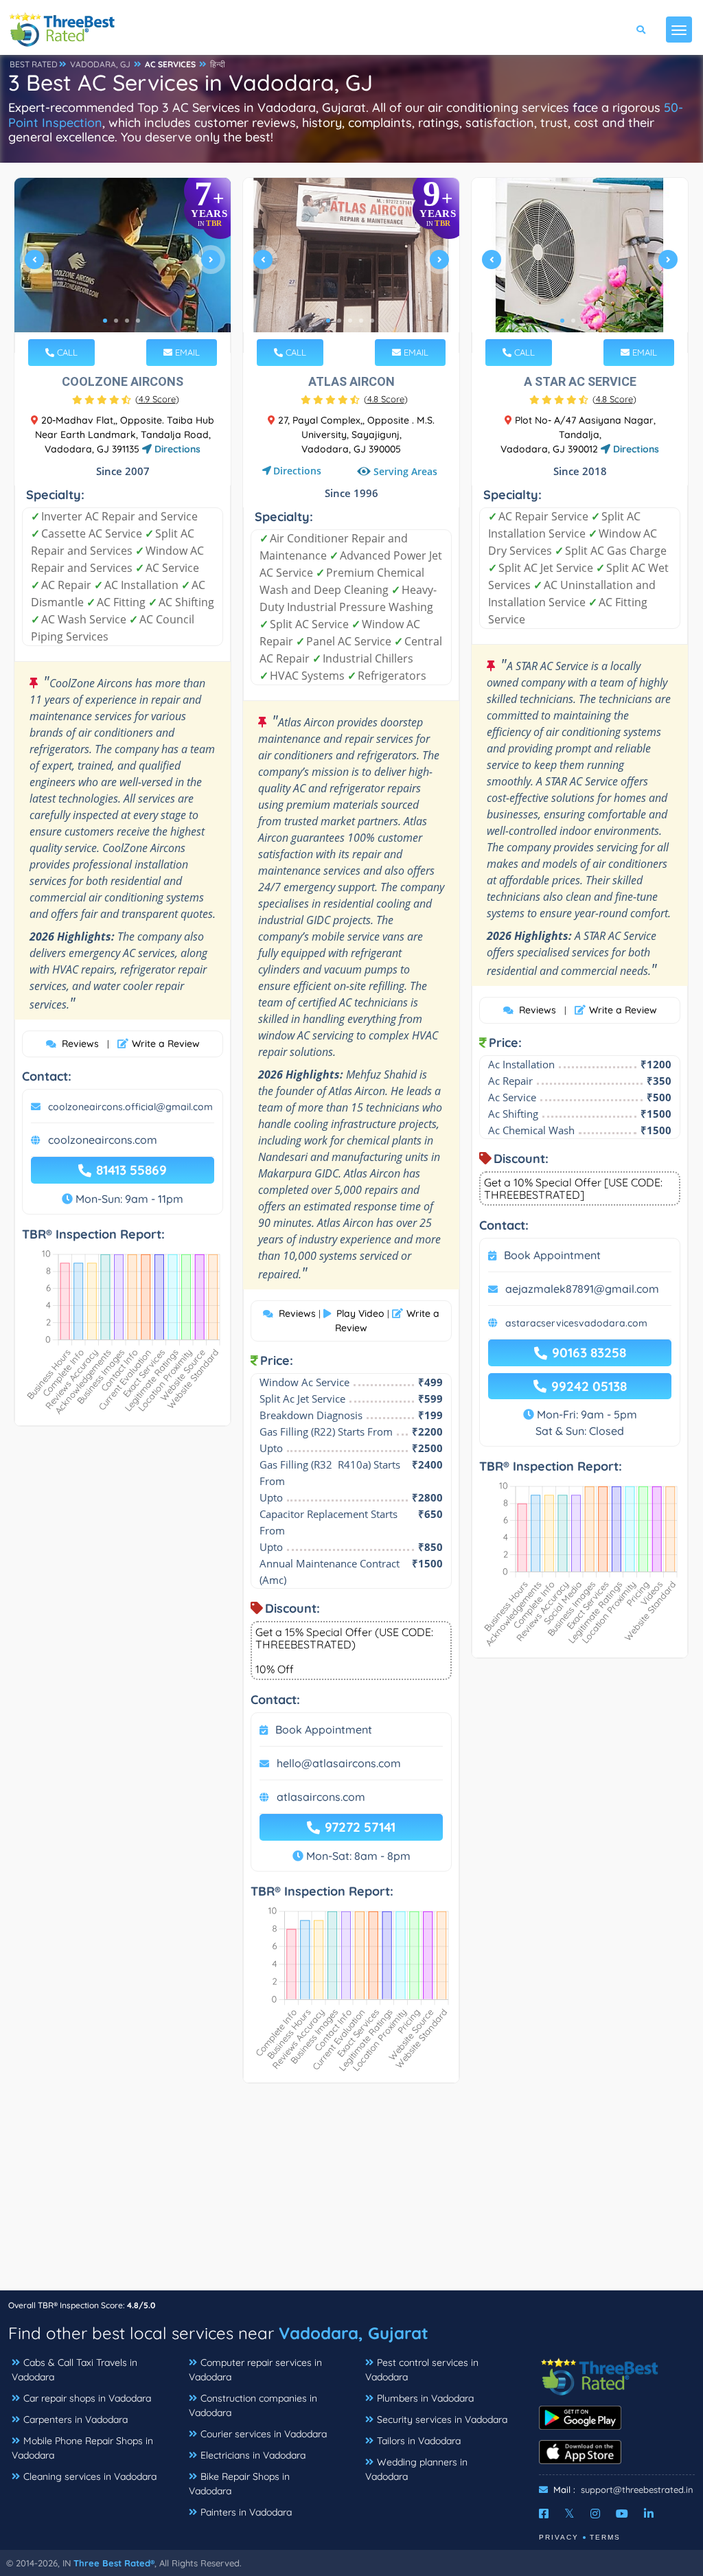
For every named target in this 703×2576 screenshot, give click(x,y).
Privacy (559, 2537)
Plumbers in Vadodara (425, 2398)
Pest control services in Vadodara (422, 2370)
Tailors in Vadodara (419, 2441)
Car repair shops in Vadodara (87, 2398)
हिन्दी (218, 64)
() (157, 399)
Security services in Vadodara (442, 2419)
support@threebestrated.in (637, 2489)
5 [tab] (372, 321)
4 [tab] (138, 321)
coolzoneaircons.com (103, 1140)
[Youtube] (622, 2514)
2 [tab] (116, 321)
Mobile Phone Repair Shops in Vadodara (82, 2448)
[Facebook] (544, 2514)
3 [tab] (127, 321)
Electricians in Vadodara (253, 2455)
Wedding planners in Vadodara (416, 2469)
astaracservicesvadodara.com (576, 1323)
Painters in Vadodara (246, 2512)
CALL (66, 352)
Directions (176, 449)
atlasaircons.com (321, 1797)
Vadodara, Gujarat (354, 2333)
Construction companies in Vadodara (253, 2405)
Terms (605, 2537)
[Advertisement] (351, 2194)
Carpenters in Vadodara (76, 2419)
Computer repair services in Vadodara (255, 2370)
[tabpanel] (123, 265)
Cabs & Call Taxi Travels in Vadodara (74, 2370)
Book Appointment (324, 1729)
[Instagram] (595, 2514)
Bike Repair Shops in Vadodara (239, 2484)
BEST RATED (34, 64)
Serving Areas (405, 471)
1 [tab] (105, 321)
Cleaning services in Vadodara (90, 2476)
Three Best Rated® (114, 2563)
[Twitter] (569, 2514)
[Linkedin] (649, 2514)
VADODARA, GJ (100, 64)
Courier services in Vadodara (264, 2434)
